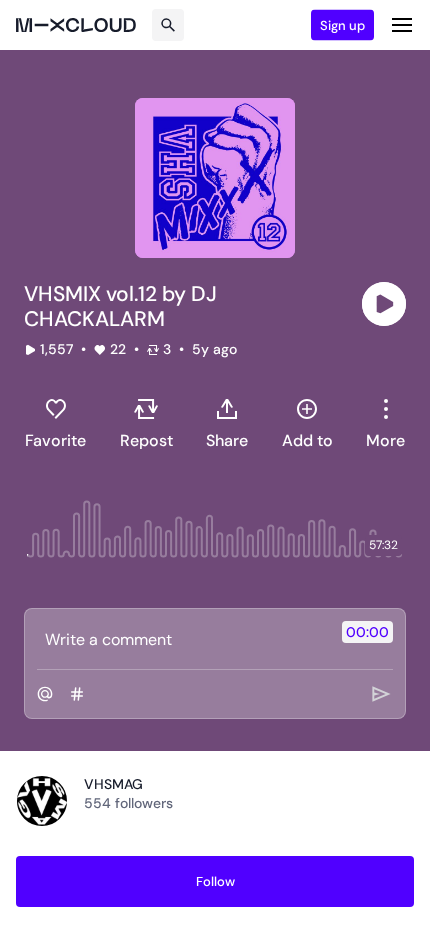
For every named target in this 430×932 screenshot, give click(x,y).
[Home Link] (76, 25)
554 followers (128, 803)
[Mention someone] (45, 694)
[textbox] (181, 639)
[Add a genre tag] (77, 694)
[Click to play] (384, 304)
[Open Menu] (402, 25)
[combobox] (385, 423)
